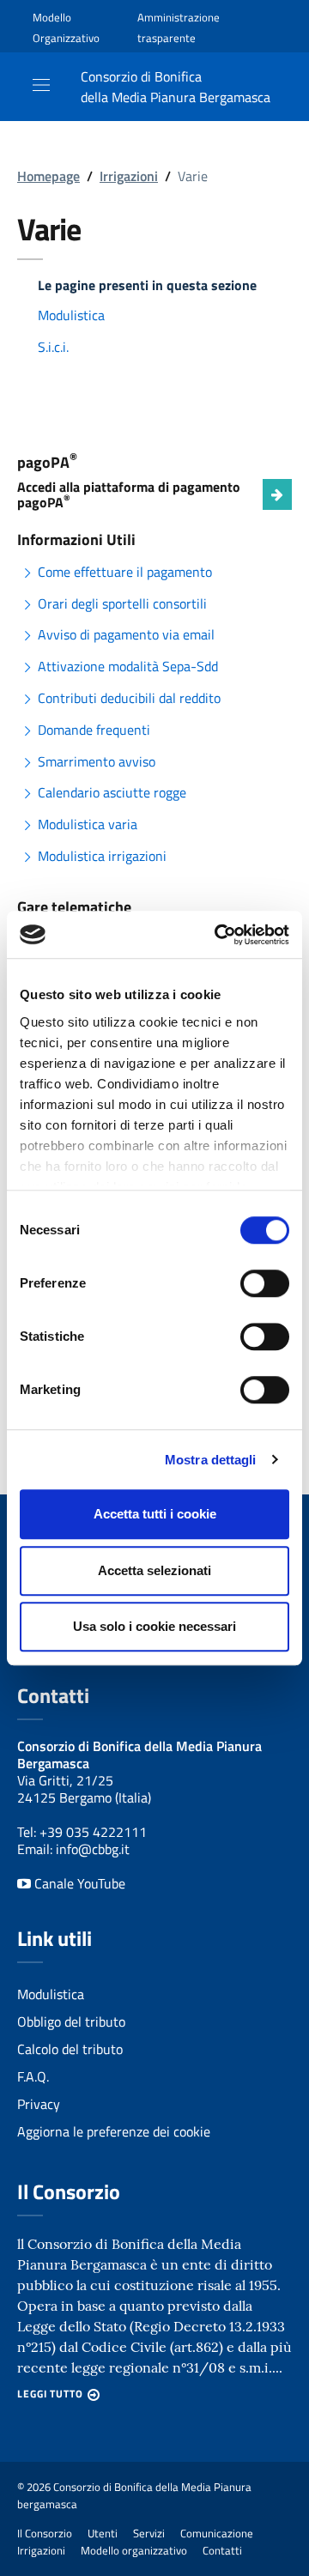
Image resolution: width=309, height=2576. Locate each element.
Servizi (149, 2533)
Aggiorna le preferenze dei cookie (114, 2131)
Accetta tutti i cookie (155, 1514)
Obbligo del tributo (71, 2021)
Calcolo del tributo (70, 2049)
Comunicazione (217, 2533)
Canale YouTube (78, 1883)
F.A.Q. (33, 2076)
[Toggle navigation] (41, 85)
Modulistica (71, 315)
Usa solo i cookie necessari (154, 1626)
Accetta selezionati (154, 1570)
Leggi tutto (50, 2394)
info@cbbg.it (93, 1849)
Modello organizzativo (134, 2550)
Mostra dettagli (211, 1460)
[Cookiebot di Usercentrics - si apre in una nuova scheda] (218, 935)
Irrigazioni (129, 176)
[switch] (265, 1283)
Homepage (48, 176)
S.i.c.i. (53, 347)
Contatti (222, 2550)
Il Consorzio (45, 2533)
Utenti (103, 2533)
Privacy (39, 2104)
